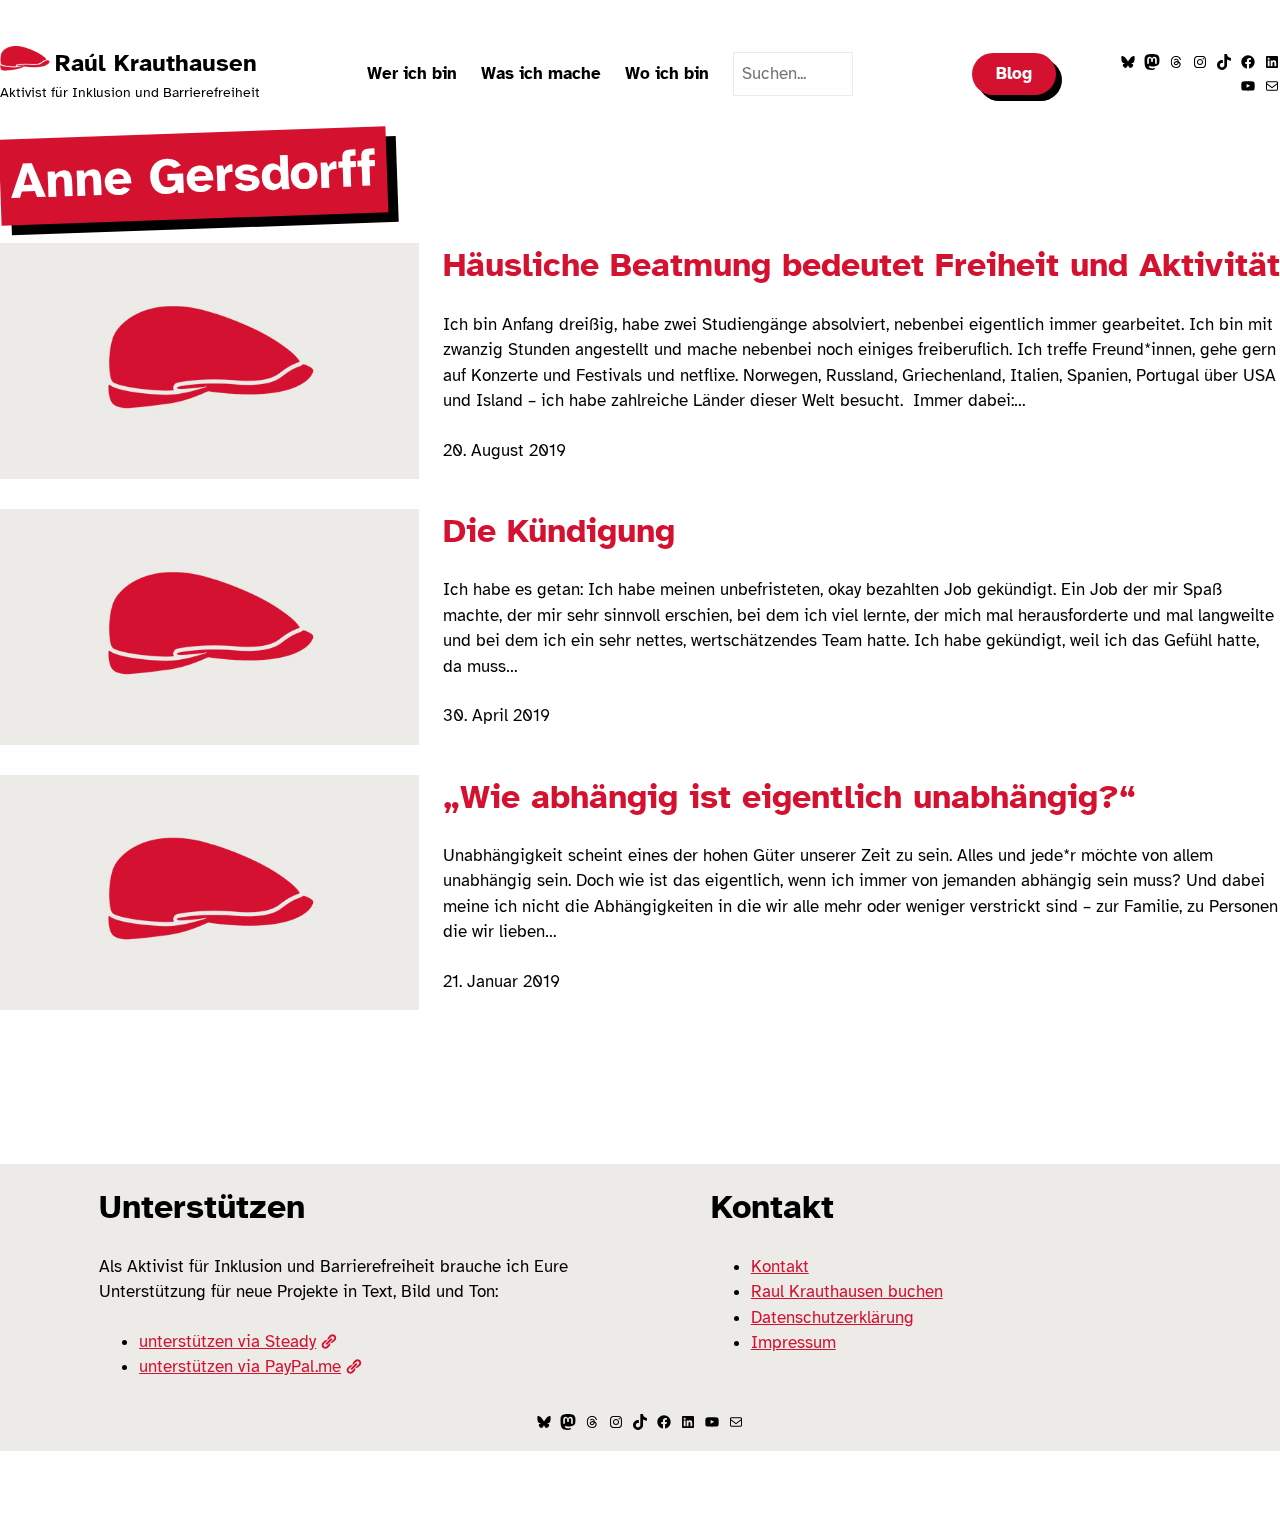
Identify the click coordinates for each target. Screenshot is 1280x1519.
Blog (1014, 73)
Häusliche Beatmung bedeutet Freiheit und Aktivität (861, 265)
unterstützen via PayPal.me (240, 1366)
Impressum (793, 1342)
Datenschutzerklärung (832, 1317)
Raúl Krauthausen (156, 63)
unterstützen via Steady (227, 1341)
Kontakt (780, 1266)
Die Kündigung (559, 531)
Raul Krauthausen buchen (847, 1291)
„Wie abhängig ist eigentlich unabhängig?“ (789, 797)
